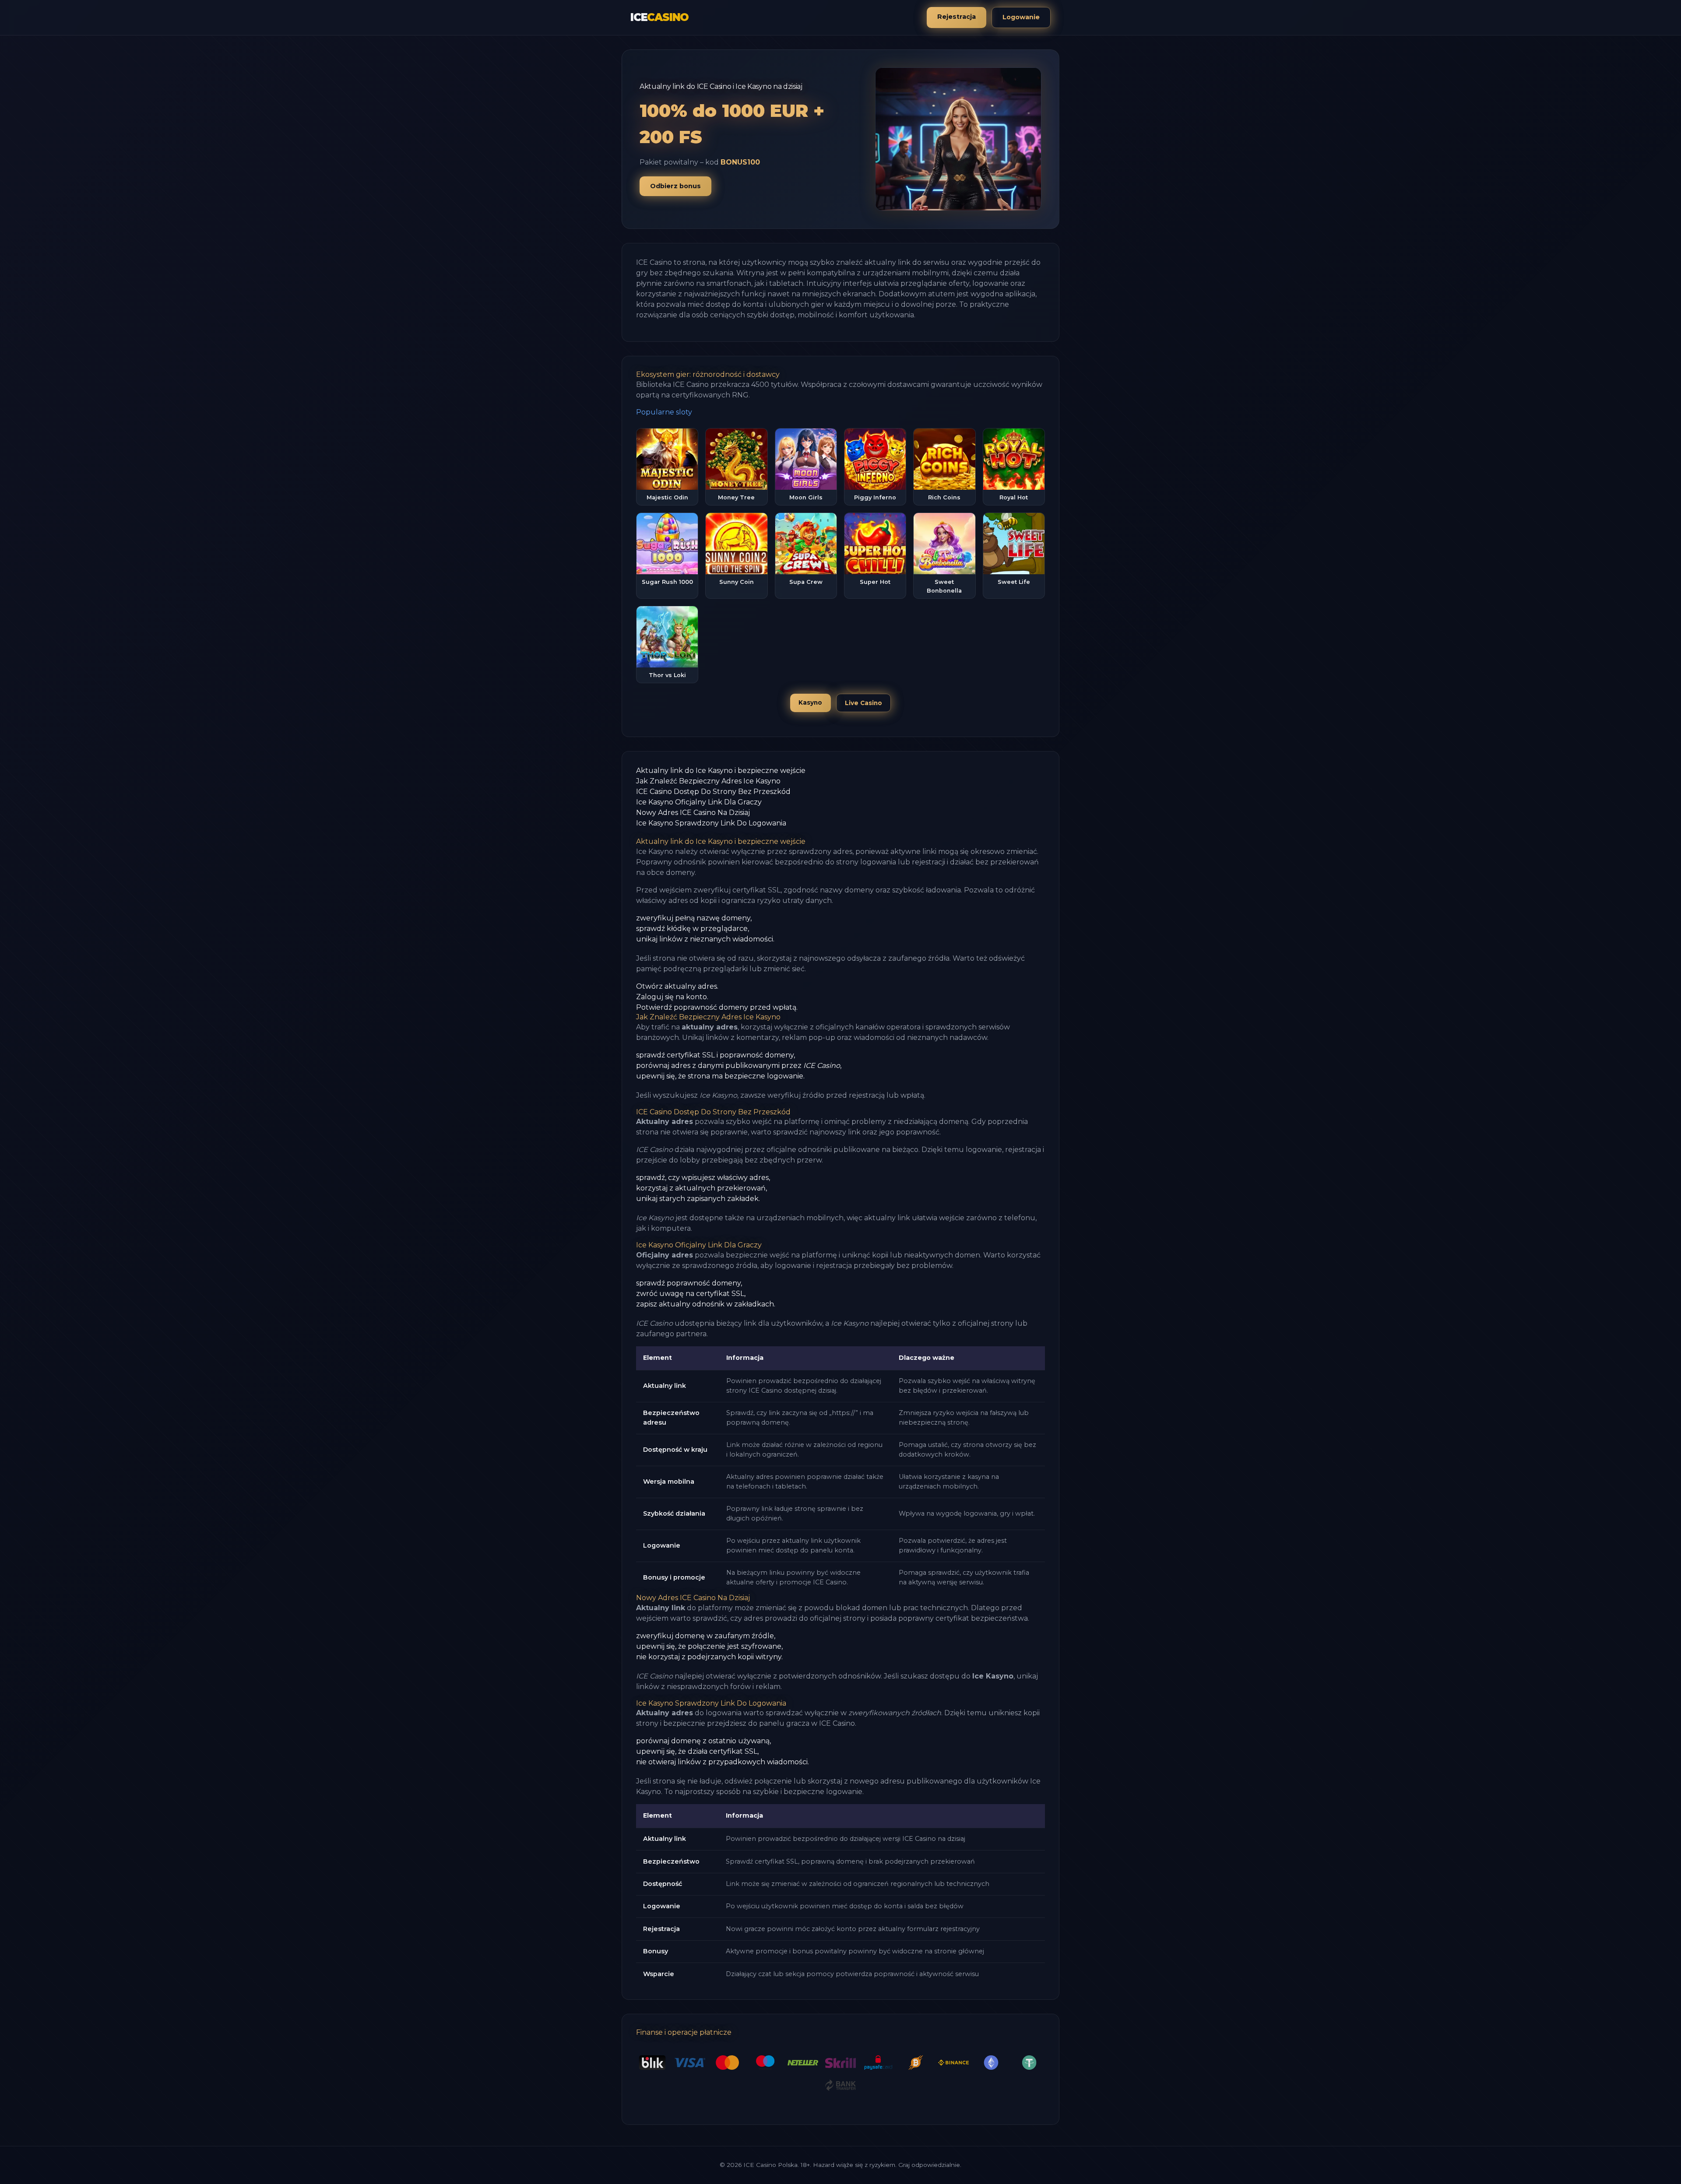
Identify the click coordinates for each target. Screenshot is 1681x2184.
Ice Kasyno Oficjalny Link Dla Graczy (699, 802)
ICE (659, 17)
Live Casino (863, 703)
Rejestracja (957, 17)
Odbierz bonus (675, 186)
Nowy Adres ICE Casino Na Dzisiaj (693, 813)
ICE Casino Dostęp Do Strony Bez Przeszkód (713, 792)
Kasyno (810, 702)
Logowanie (1021, 17)
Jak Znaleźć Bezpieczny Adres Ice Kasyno (708, 781)
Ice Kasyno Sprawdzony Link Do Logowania (711, 823)
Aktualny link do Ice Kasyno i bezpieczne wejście (721, 771)
